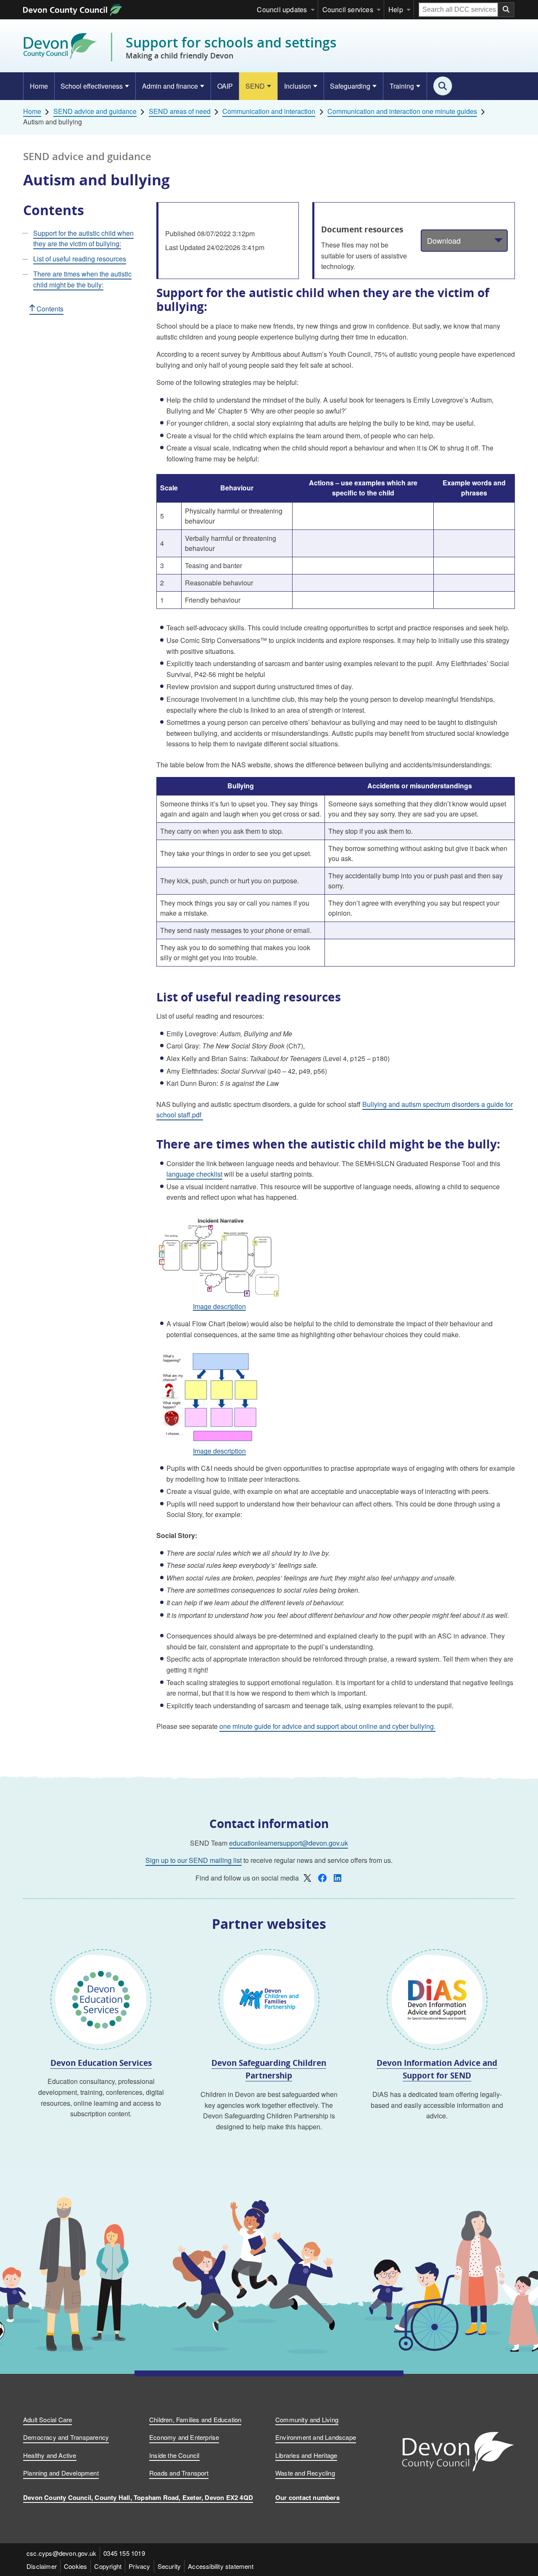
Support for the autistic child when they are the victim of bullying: (83, 238)
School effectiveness (92, 86)
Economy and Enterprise (184, 2437)
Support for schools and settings (231, 47)
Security (169, 2566)
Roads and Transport (179, 2473)
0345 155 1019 (124, 2553)
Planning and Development (61, 2473)
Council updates (282, 9)
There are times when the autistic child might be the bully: (82, 279)
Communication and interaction (269, 111)
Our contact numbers (307, 2497)
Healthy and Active (50, 2455)
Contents (49, 309)
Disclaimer (42, 2566)
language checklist (194, 1174)
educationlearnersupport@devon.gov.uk (289, 1843)
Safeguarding (350, 86)
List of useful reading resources (80, 259)
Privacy (139, 2566)
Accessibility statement (221, 2566)
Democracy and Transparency (66, 2437)
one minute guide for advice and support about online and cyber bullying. (327, 1726)
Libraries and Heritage (306, 2455)
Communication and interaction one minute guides (402, 111)
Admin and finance (170, 86)
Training (402, 86)
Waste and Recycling (305, 2473)
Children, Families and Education (195, 2419)
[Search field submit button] (506, 10)
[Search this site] (443, 86)
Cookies (75, 2566)
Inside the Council (174, 2455)
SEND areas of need (180, 111)
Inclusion (298, 86)
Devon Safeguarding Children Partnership (269, 2069)
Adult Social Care (47, 2419)
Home (39, 86)
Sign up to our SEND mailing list (194, 1860)
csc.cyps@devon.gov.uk (61, 2553)
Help (396, 9)
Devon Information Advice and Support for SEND (437, 2069)
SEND (255, 86)
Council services (348, 9)
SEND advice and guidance (95, 111)
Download (444, 240)
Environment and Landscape (316, 2437)
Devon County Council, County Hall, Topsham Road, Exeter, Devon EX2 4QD (138, 2497)
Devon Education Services (101, 2063)
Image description (219, 1307)
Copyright (108, 2566)
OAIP (225, 86)
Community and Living (307, 2419)
